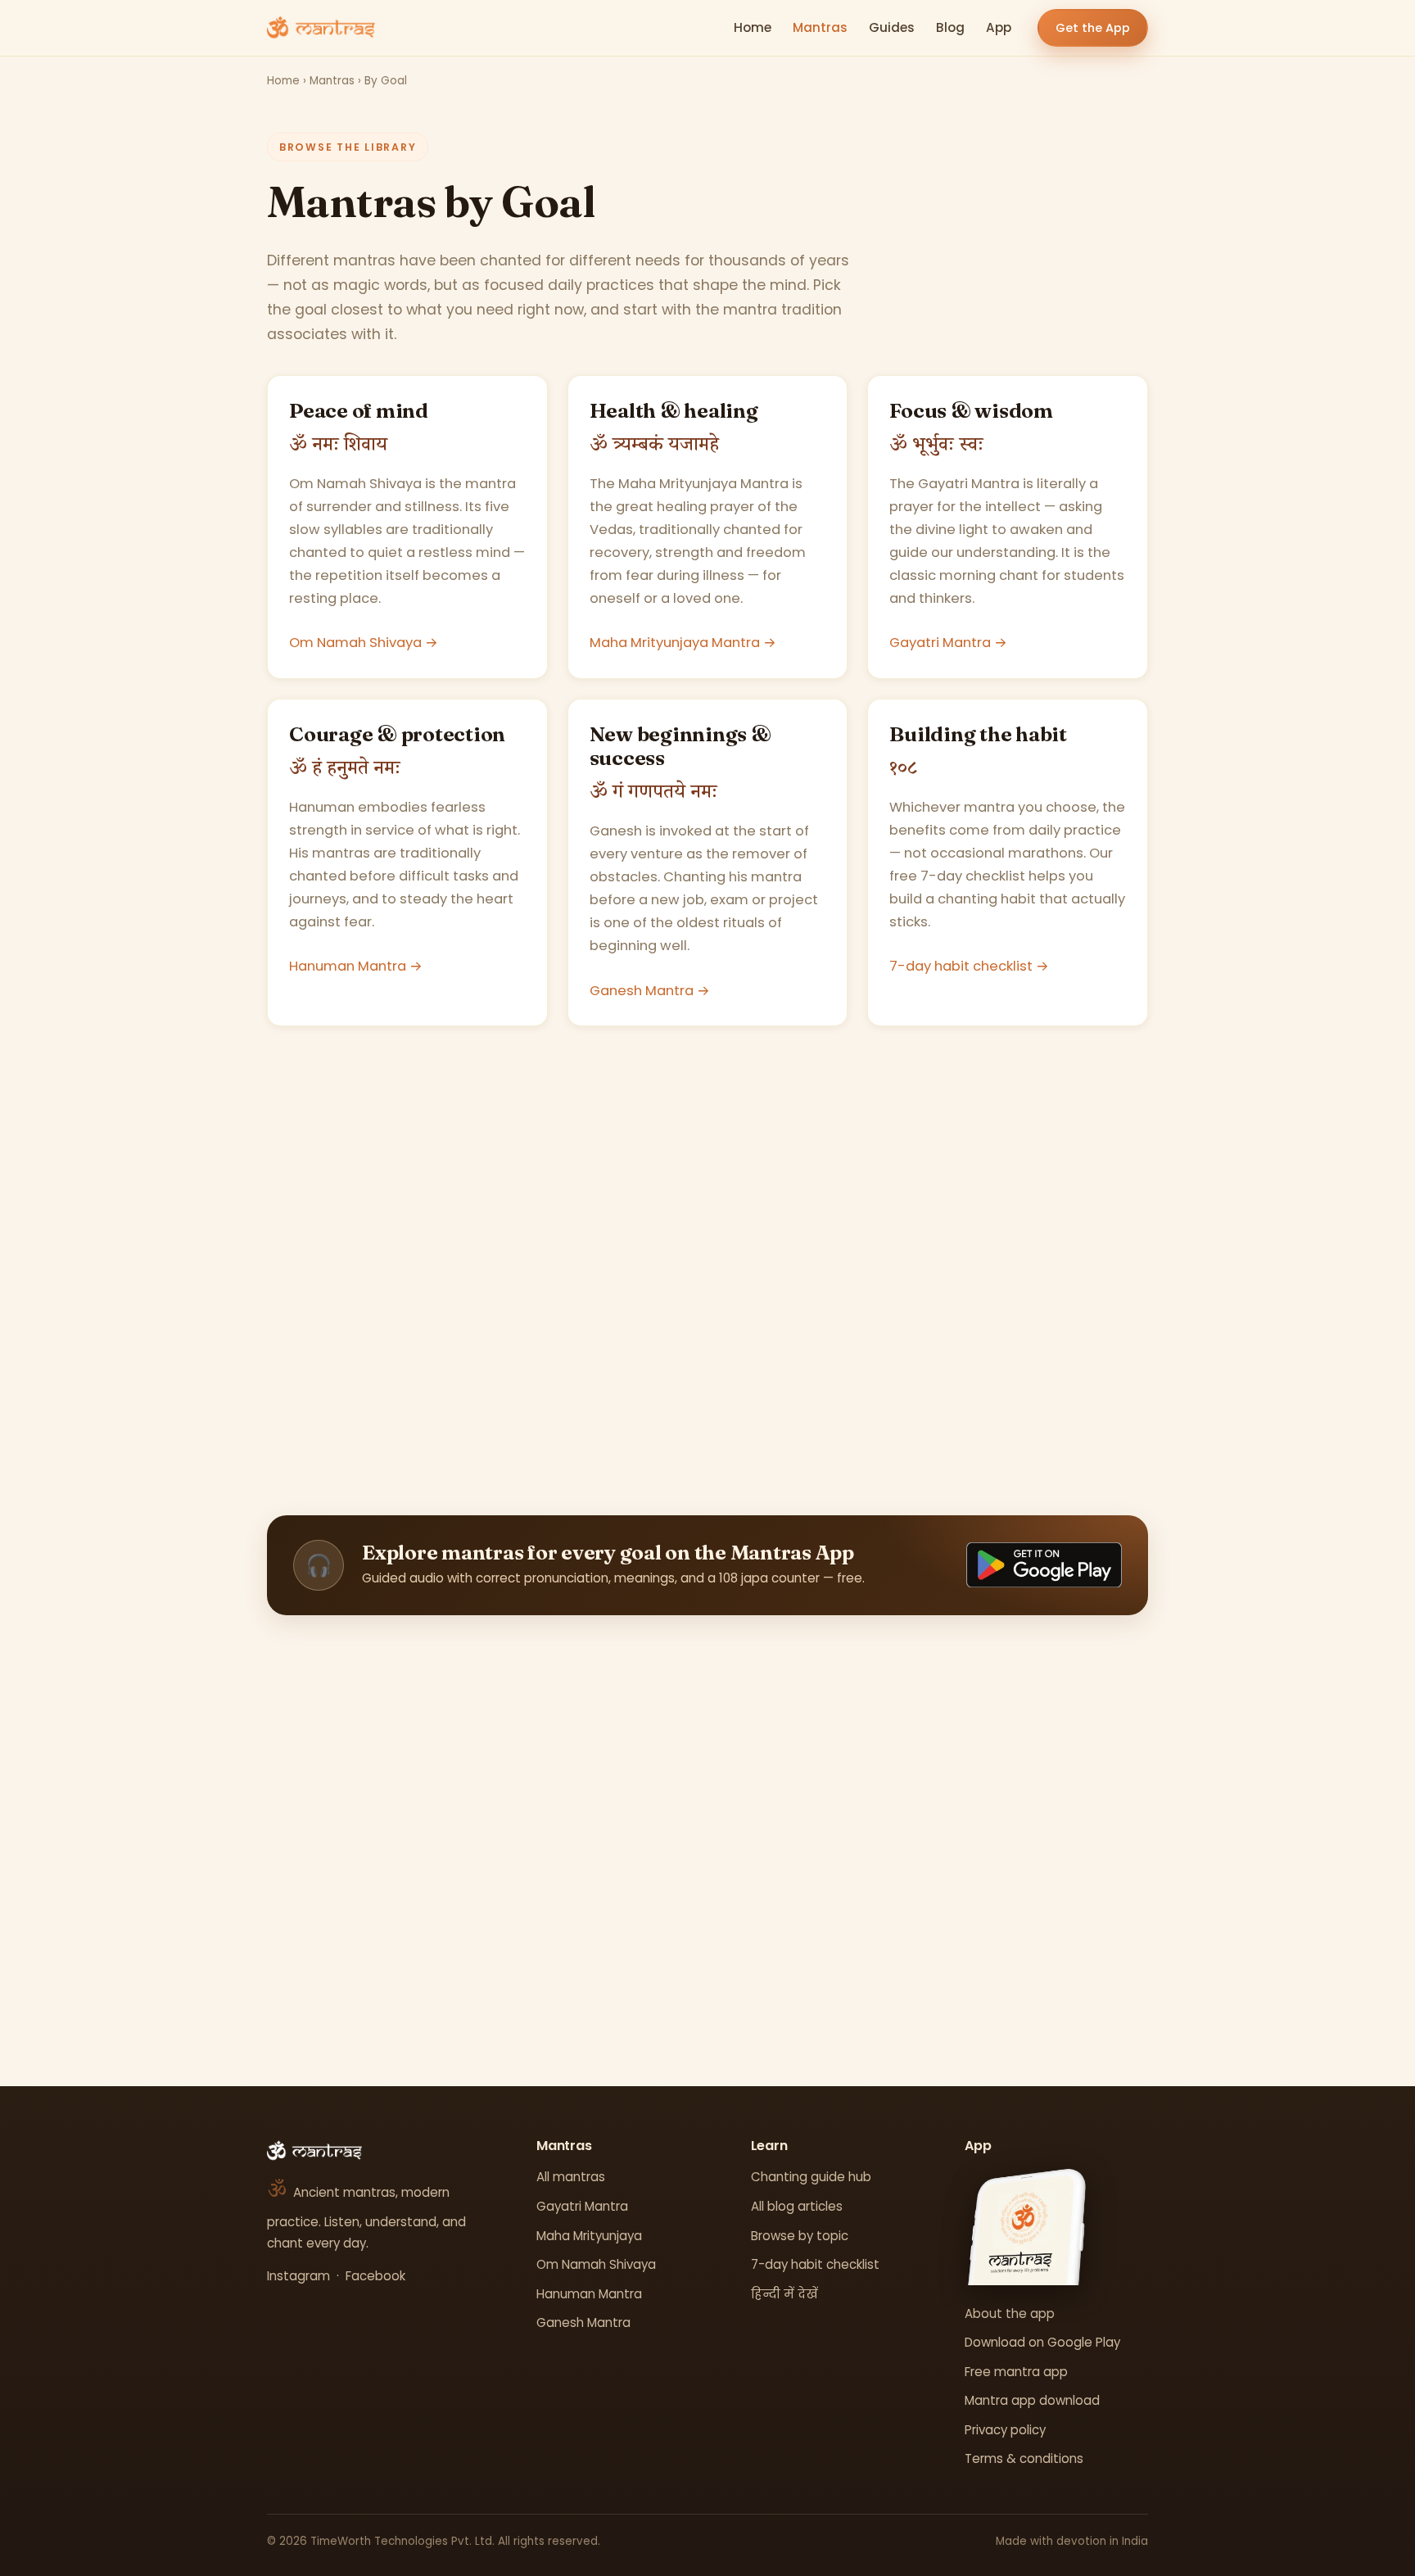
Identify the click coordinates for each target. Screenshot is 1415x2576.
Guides (892, 27)
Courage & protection (397, 734)
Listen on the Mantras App (707, 1915)
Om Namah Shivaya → (364, 643)
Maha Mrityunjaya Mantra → (683, 643)
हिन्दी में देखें (784, 2294)
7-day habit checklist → (969, 966)
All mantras (571, 2177)
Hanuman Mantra (589, 2294)
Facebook (375, 2276)
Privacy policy (1005, 2430)
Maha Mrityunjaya (589, 2236)
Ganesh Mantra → (650, 991)
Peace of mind (359, 410)
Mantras (820, 27)
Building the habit (978, 734)
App (999, 27)
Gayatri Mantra (582, 2206)
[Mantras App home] (321, 28)
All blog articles (797, 2206)
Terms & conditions (1024, 2458)
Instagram (298, 2276)
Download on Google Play (1042, 2342)
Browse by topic (800, 2236)
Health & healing (674, 410)
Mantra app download (1032, 2400)
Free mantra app (1016, 2372)
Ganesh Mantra (583, 2322)
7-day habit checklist (815, 2264)
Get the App (1093, 28)
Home (753, 27)
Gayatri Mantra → (948, 643)
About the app (1010, 2313)
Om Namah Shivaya (596, 2264)
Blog (950, 27)
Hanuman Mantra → (356, 966)
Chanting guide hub (811, 2177)
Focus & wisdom (971, 410)
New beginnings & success (680, 746)
